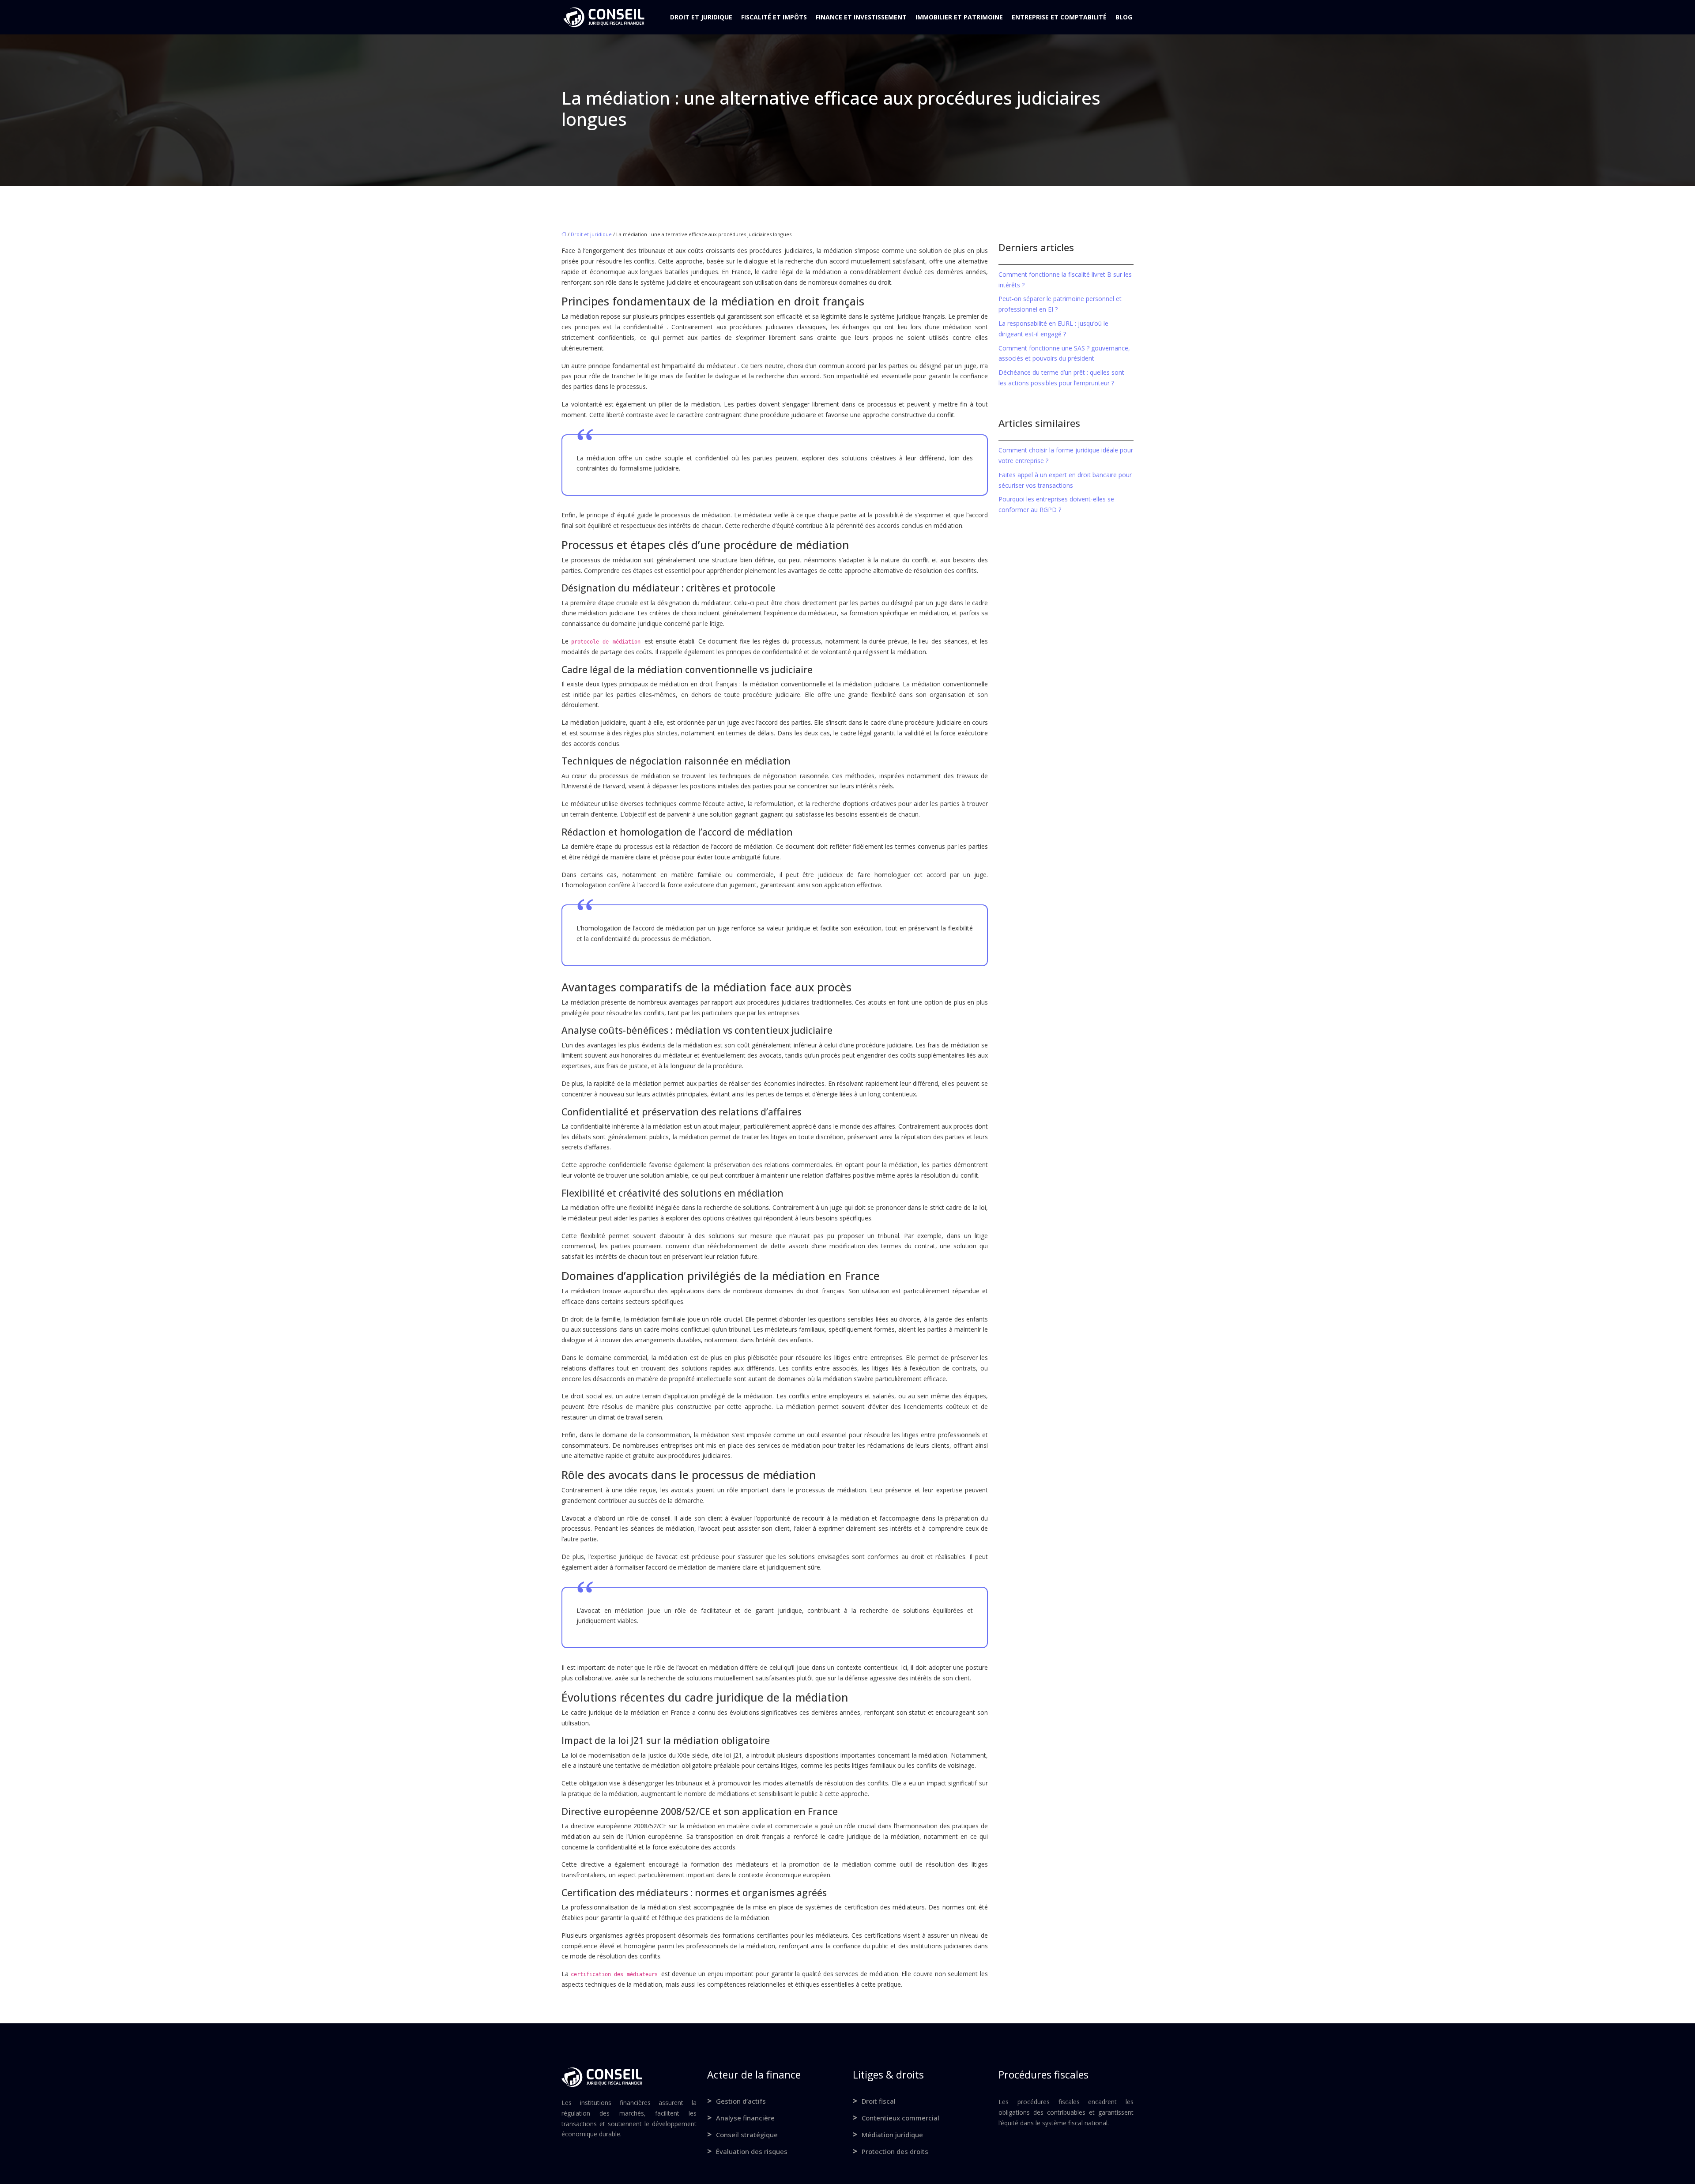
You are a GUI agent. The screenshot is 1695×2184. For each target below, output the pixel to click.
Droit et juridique (701, 17)
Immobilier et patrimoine (959, 17)
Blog (1124, 17)
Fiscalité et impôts (774, 17)
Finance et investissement (861, 17)
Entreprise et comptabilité (1059, 17)
